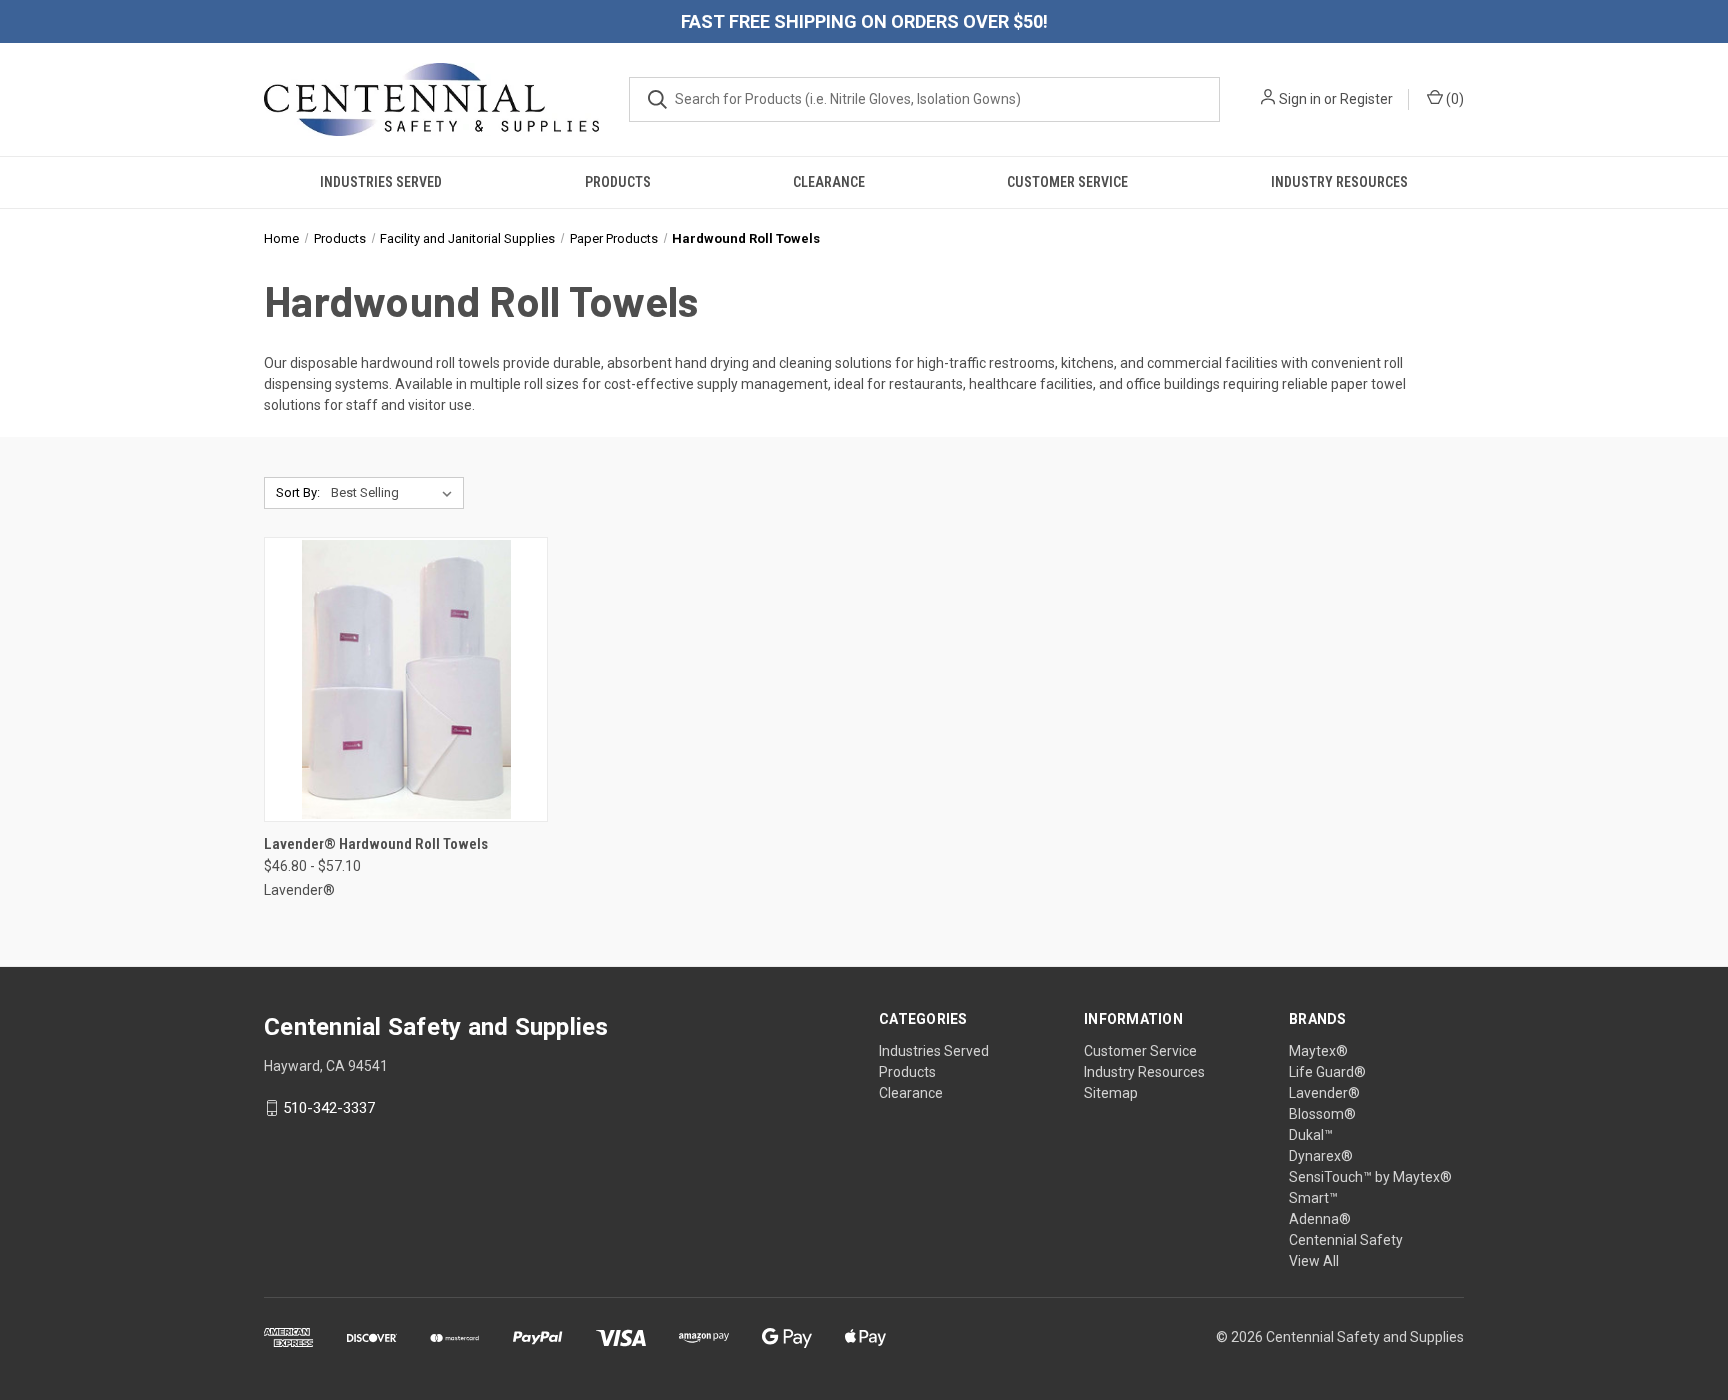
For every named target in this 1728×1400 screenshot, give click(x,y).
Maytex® (1318, 1051)
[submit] (657, 99)
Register (1366, 99)
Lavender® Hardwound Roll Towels (376, 844)
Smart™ (1313, 1198)
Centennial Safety (1346, 1240)
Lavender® (1324, 1093)
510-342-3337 (329, 1108)
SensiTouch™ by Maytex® (1370, 1177)
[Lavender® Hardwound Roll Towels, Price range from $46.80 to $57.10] (406, 679)
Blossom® (1322, 1114)
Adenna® (1320, 1219)
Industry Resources (1339, 182)
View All (1314, 1261)
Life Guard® (1327, 1072)
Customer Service (1067, 182)
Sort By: (298, 492)
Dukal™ (1311, 1135)
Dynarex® (1321, 1156)
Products (618, 182)
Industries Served (381, 182)
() (1453, 99)
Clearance (829, 182)
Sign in (1300, 99)
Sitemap (1111, 1093)
